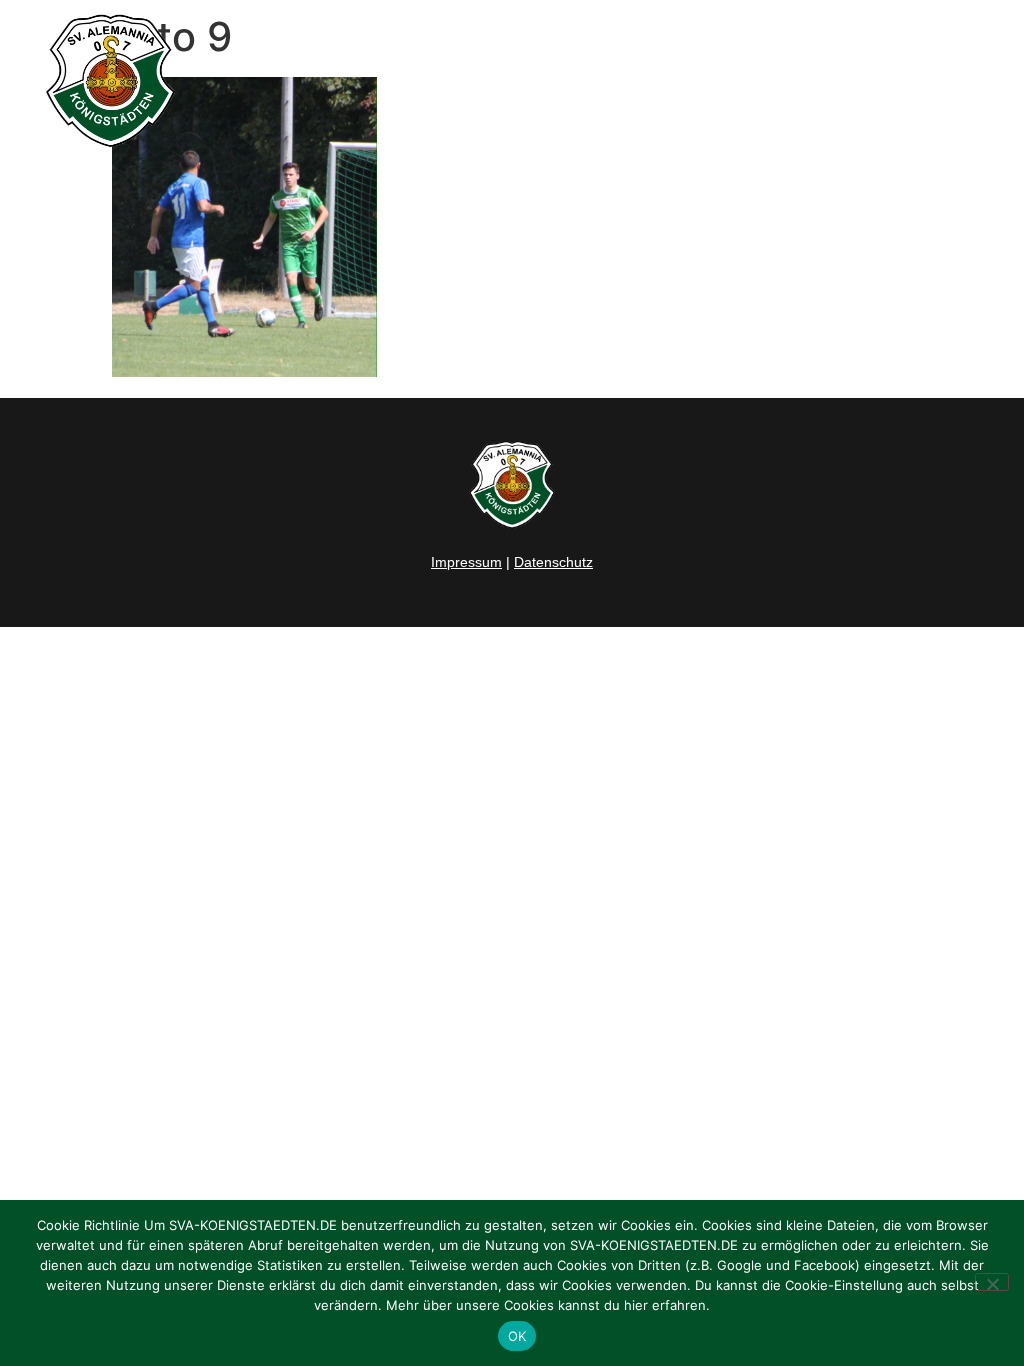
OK (517, 1336)
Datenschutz (553, 562)
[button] (985, 81)
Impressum (466, 562)
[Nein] (992, 1282)
